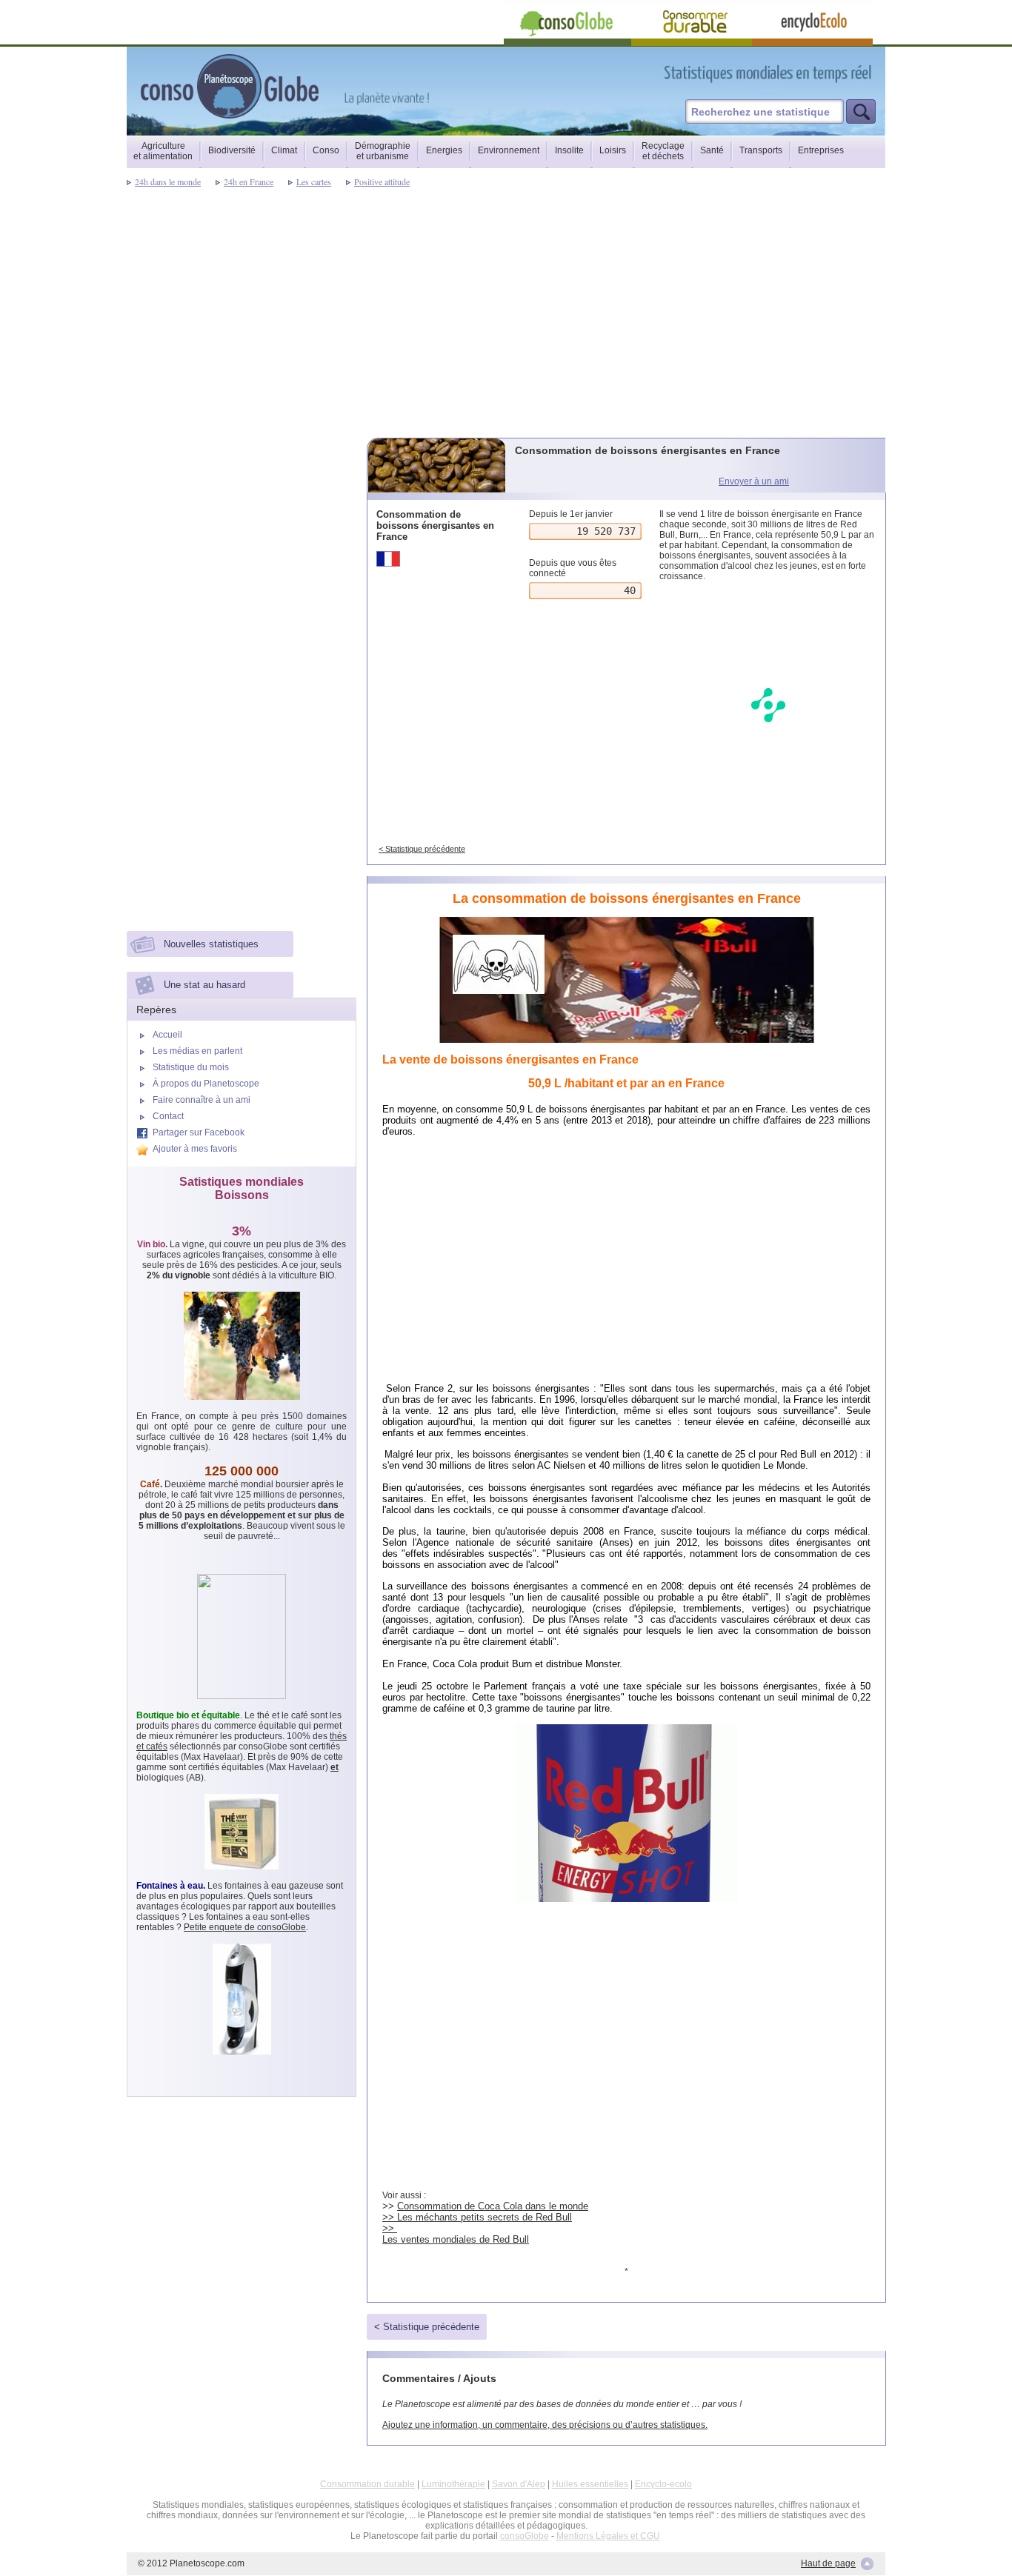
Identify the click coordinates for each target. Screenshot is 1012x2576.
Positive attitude (382, 181)
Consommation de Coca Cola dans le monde (493, 2206)
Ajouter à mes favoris (195, 1149)
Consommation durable (367, 2484)
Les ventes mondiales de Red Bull (456, 2239)
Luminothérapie (453, 2484)
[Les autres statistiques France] (437, 559)
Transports (761, 150)
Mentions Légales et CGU (608, 2536)
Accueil (167, 1035)
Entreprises (821, 150)
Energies (444, 150)
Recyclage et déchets (663, 151)
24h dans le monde (168, 181)
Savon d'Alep (519, 2484)
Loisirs (613, 150)
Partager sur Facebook (199, 1132)
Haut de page (828, 2563)
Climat (284, 150)
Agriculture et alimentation (163, 151)
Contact (168, 1116)
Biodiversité (232, 150)
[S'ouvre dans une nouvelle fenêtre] (834, 73)
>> (390, 2228)
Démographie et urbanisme (383, 151)
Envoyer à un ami (754, 481)
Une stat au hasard (204, 985)
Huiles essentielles (590, 2484)
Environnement (509, 150)
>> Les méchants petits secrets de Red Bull (477, 2217)
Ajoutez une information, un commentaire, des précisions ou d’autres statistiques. (545, 2425)
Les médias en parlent (197, 1051)
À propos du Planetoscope (206, 1084)
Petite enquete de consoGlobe (245, 1927)
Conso (326, 150)
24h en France (249, 181)
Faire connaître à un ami (202, 1100)
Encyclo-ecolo (663, 2484)
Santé (712, 150)
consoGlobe (525, 2536)
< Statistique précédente (422, 849)
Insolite (569, 150)
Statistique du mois (191, 1067)
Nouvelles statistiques (211, 944)
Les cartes (314, 181)
